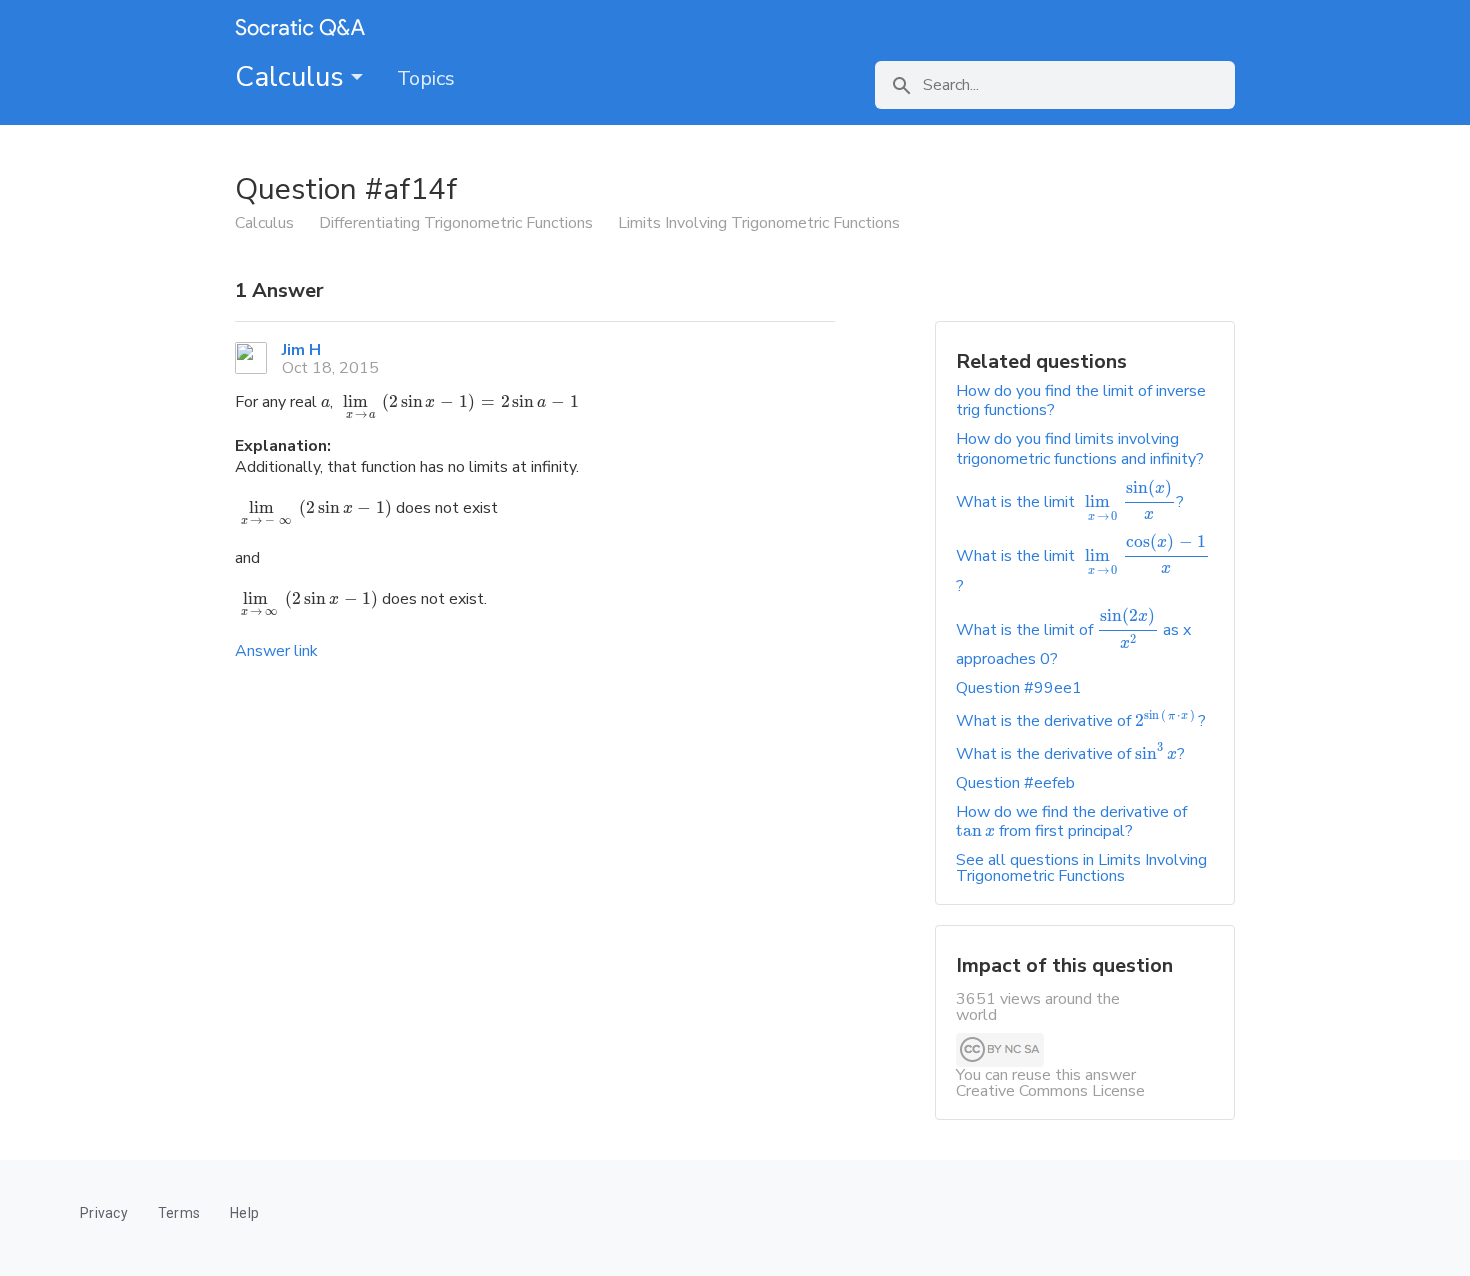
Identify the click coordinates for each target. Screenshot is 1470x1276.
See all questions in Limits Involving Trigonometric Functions (1081, 868)
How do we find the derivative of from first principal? (1071, 821)
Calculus (293, 77)
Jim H (301, 350)
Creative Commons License (1050, 1091)
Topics (426, 78)
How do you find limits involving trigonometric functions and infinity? (1080, 448)
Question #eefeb (1015, 783)
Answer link (276, 651)
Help (244, 1213)
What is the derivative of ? (1081, 721)
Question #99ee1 (1019, 688)
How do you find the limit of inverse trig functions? (1081, 400)
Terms (179, 1213)
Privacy (104, 1213)
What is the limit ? (1070, 502)
